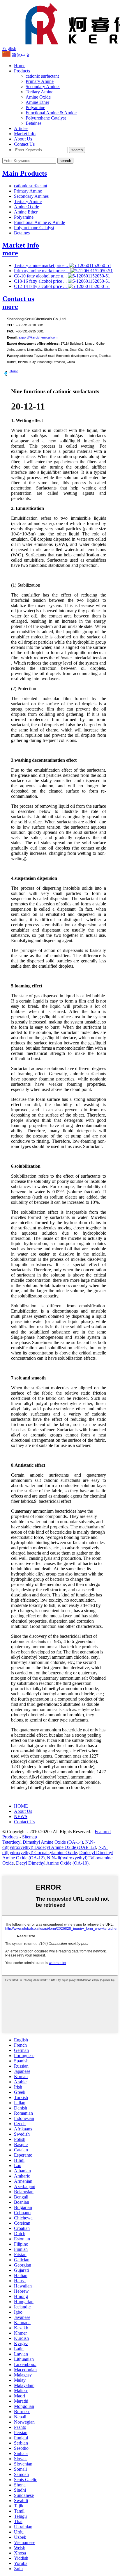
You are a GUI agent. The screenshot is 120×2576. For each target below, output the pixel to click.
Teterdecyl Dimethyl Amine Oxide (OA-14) (43, 1842)
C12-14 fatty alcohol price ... (41, 286)
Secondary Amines (43, 87)
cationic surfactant (42, 76)
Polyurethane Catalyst (46, 118)
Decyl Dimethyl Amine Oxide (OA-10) (52, 1863)
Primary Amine (40, 81)
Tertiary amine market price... (42, 265)
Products (22, 71)
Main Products (25, 173)
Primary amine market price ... (42, 271)
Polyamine (35, 107)
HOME (21, 1806)
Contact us (18, 299)
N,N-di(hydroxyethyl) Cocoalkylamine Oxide (55, 1850)
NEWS (21, 1816)
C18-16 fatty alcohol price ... (41, 281)
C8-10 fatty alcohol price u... (41, 276)
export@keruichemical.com (38, 337)
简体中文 (20, 55)
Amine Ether (37, 102)
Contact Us (24, 144)
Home (20, 66)
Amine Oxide (38, 97)
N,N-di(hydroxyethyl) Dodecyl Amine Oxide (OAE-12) (49, 1845)
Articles (21, 128)
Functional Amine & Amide (51, 113)
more (10, 253)
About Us (23, 139)
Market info (25, 134)
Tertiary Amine (39, 92)
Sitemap (30, 1837)
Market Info (21, 245)
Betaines (33, 123)
